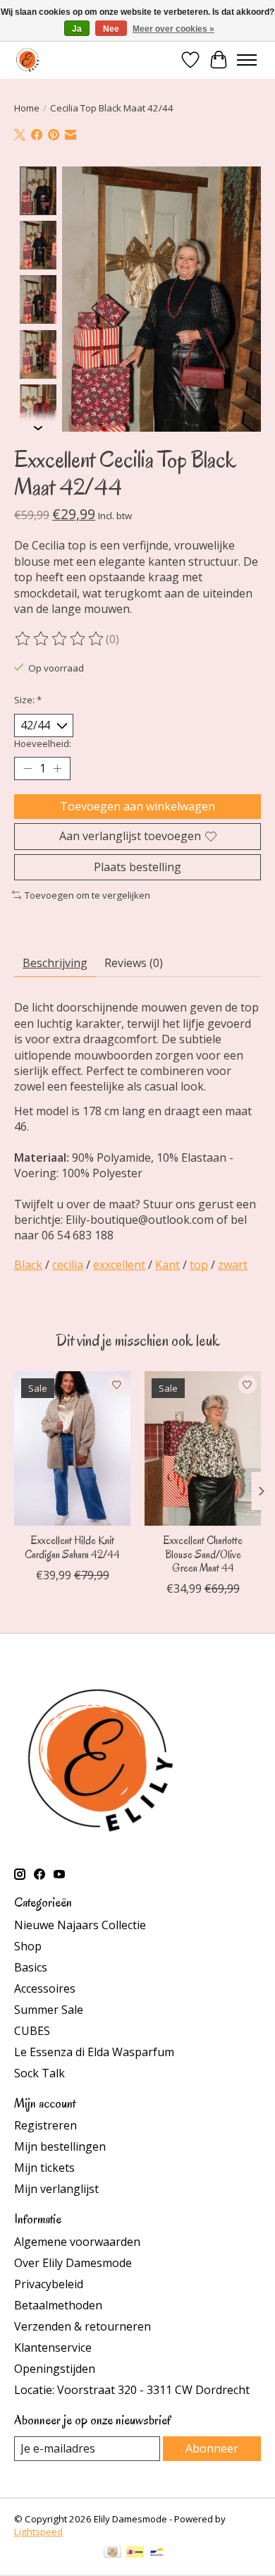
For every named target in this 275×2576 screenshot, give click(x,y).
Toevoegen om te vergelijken (87, 895)
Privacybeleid (49, 2284)
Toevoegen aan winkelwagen (137, 806)
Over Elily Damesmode (73, 2263)
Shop (28, 1946)
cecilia (68, 1265)
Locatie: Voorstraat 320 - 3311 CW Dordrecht (132, 2390)
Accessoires (45, 1988)
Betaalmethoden (58, 2305)
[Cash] (112, 2553)
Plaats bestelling (137, 867)
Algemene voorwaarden (77, 2242)
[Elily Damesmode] (28, 60)
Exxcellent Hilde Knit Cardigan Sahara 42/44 (72, 1548)
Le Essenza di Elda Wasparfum (94, 2052)
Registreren (45, 2125)
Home (27, 108)
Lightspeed (38, 2532)
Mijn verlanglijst (56, 2189)
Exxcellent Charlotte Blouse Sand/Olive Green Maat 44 (203, 1555)
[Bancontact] (157, 2553)
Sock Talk (39, 2073)
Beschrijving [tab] (55, 963)
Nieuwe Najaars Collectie (80, 1925)
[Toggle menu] (247, 60)
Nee (111, 29)
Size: (28, 700)
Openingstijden (55, 2369)
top (199, 1265)
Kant (167, 1265)
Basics (31, 1967)
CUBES (32, 2031)
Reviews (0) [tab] (134, 963)
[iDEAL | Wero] (135, 2553)
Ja (77, 29)
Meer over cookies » (173, 29)
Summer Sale (49, 2010)
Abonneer (212, 2448)
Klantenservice (53, 2347)
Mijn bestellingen (60, 2146)
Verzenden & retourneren (82, 2326)
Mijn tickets (44, 2168)
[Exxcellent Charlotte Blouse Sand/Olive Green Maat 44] (203, 1448)
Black (28, 1265)
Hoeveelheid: (43, 743)
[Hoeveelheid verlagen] (28, 769)
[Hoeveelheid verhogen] (57, 769)
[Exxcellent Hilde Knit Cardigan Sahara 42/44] (72, 1448)
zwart (233, 1265)
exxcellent (119, 1265)
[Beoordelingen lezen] (60, 639)
